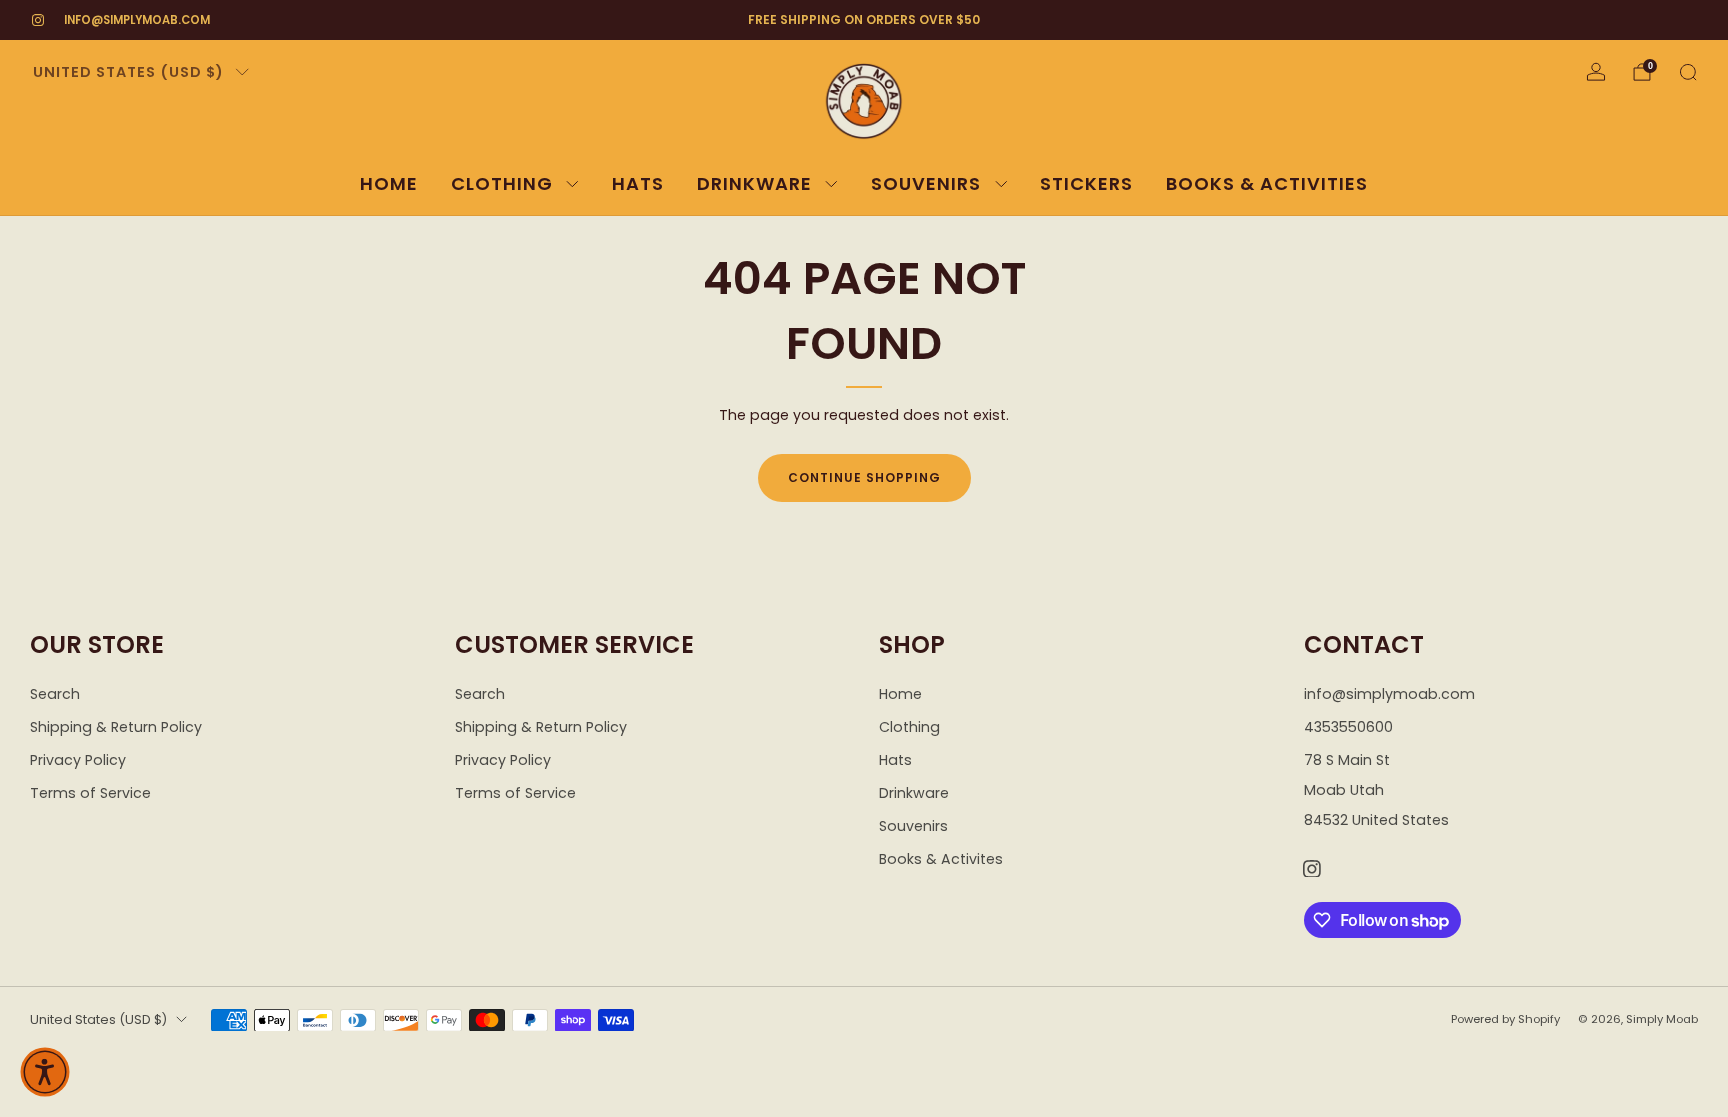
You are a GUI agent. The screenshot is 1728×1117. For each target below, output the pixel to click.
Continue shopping (864, 477)
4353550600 (1348, 727)
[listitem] (864, 20)
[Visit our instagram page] (38, 20)
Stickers (1086, 183)
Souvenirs (926, 183)
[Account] (1596, 72)
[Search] (1688, 72)
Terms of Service (90, 793)
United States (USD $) (128, 72)
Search (55, 694)
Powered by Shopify (1505, 1019)
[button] (45, 1072)
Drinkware (754, 183)
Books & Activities (1267, 183)
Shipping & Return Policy (116, 727)
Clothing (502, 183)
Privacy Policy (78, 760)
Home (389, 183)
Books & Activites (941, 859)
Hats (638, 183)
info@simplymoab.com (137, 20)
